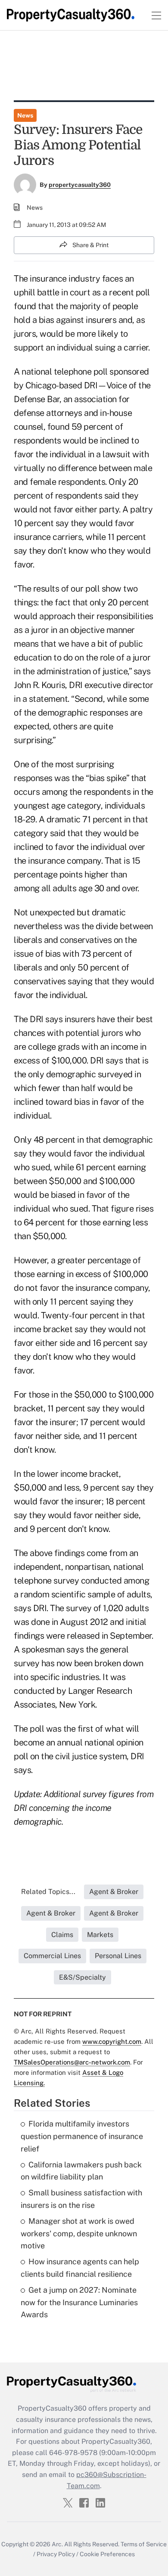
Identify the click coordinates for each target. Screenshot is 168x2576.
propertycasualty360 (80, 185)
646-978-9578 (73, 2453)
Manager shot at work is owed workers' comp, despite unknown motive (79, 2233)
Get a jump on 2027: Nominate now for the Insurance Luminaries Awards (79, 2302)
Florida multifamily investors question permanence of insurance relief (82, 2136)
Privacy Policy (56, 2554)
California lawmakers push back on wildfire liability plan (81, 2171)
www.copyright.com (112, 2041)
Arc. (57, 2544)
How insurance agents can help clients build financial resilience (80, 2268)
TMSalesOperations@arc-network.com (72, 2062)
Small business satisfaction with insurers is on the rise (81, 2199)
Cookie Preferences (107, 2554)
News (25, 115)
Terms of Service (144, 2544)
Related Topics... (48, 1892)
